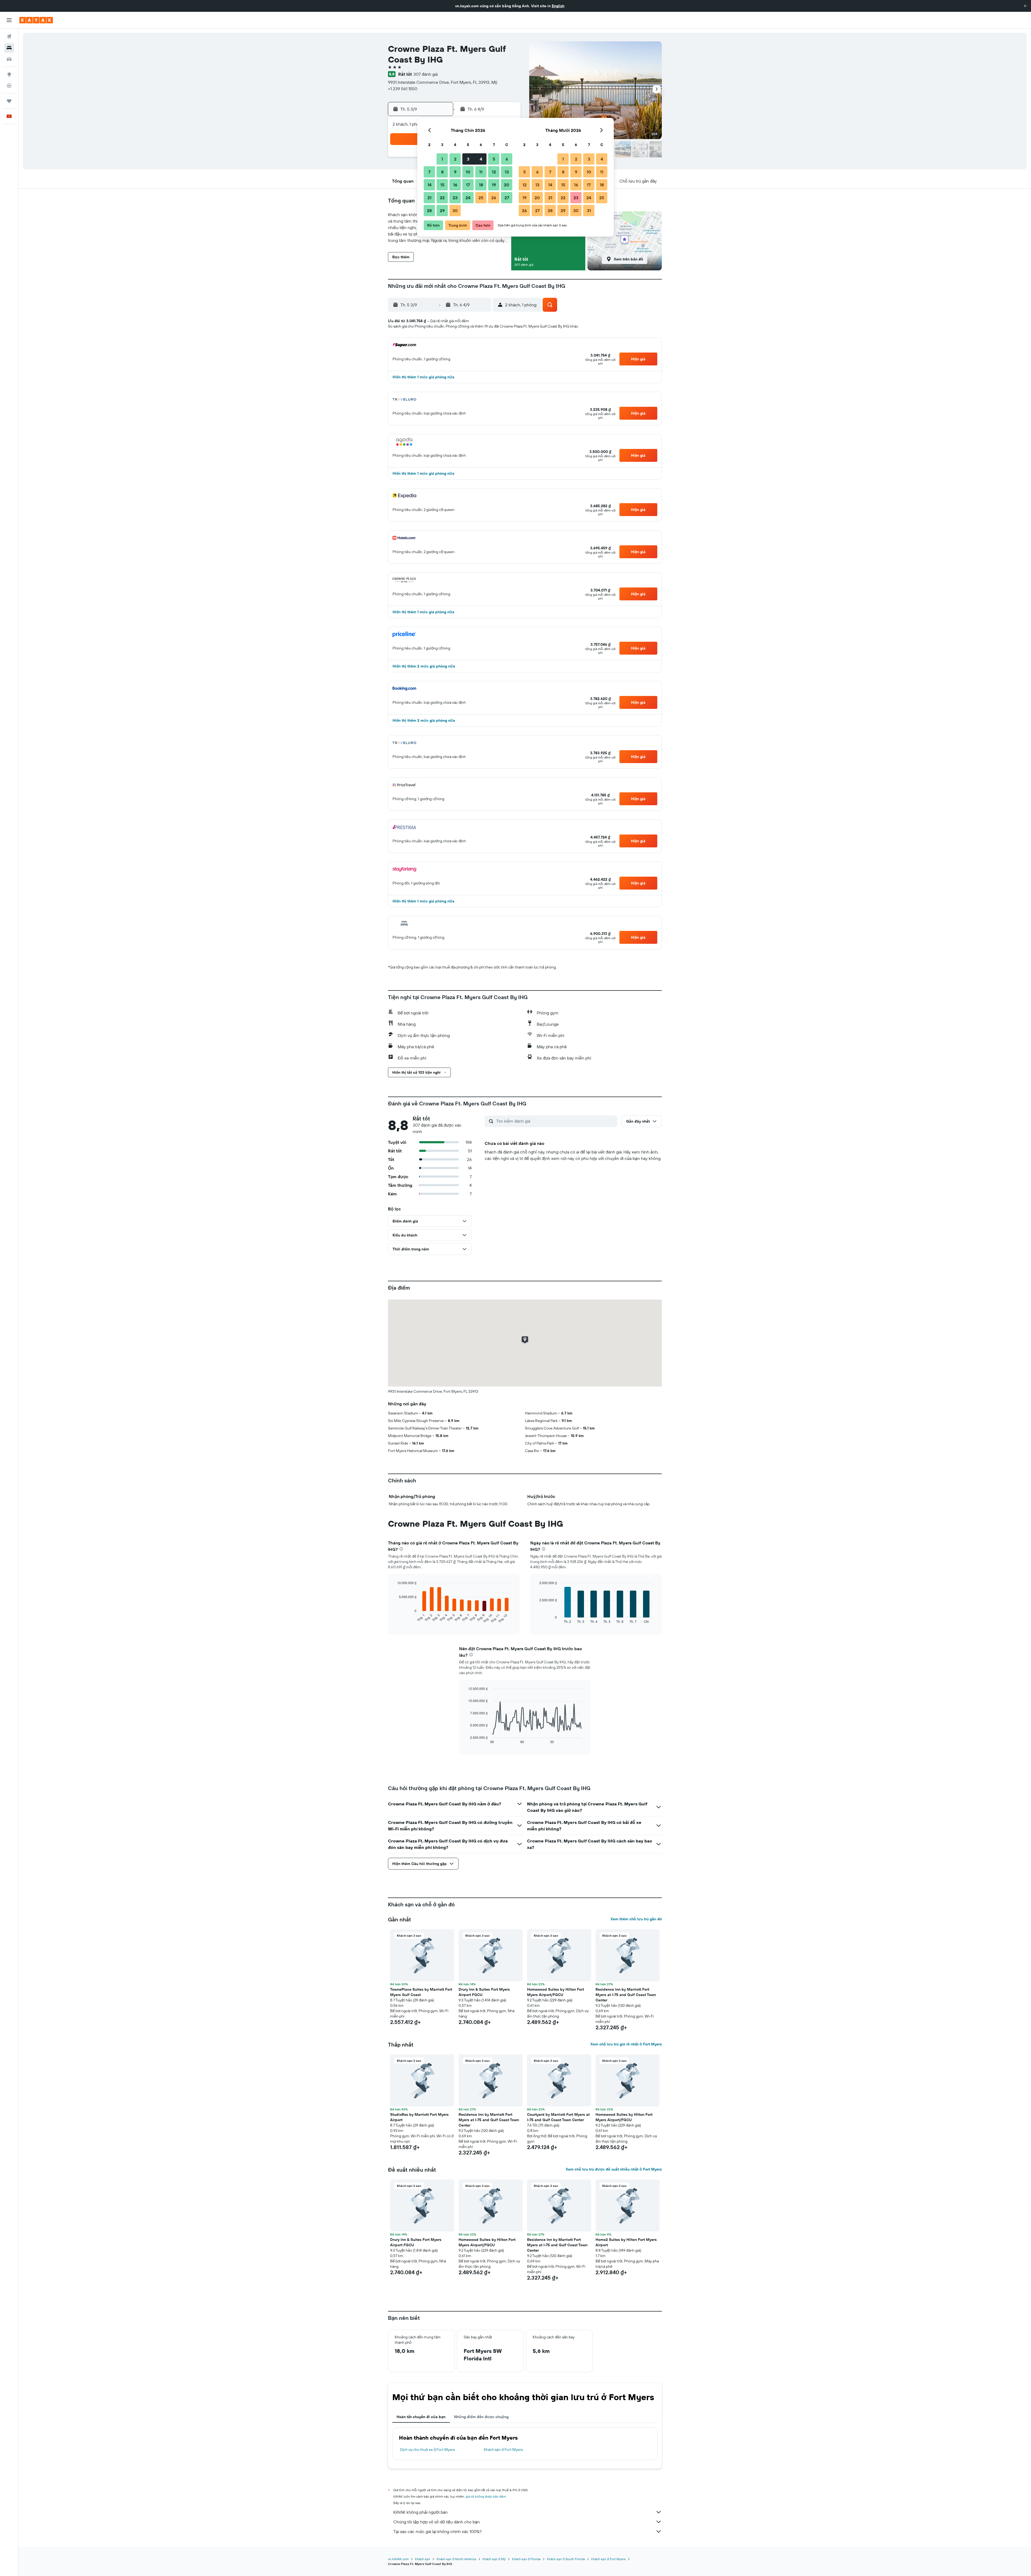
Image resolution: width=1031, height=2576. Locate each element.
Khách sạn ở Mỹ (494, 2559)
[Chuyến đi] (9, 101)
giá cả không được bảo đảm (486, 2496)
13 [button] (507, 172)
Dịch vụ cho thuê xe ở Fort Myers (427, 2450)
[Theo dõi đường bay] (9, 86)
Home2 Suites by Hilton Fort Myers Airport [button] (626, 2242)
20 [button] (507, 185)
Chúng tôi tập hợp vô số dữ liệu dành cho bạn (437, 2522)
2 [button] (455, 159)
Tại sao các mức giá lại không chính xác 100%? (438, 2531)
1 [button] (442, 159)
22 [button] (442, 198)
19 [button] (494, 185)
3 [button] (468, 159)
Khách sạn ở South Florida (566, 2559)
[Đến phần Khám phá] (9, 74)
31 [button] (589, 211)
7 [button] (429, 172)
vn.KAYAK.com (398, 2559)
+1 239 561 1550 (403, 89)
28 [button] (429, 211)
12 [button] (494, 172)
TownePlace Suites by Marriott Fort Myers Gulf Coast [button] (421, 1992)
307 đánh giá (426, 74)
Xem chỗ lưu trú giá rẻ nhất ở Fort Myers (626, 2044)
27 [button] (507, 198)
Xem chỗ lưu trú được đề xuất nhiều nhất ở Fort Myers (614, 2169)
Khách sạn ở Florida (526, 2559)
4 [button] (481, 159)
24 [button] (468, 198)
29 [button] (442, 211)
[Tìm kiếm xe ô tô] (9, 59)
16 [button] (455, 185)
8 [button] (442, 172)
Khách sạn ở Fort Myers (503, 2450)
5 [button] (494, 159)
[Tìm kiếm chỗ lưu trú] (9, 48)
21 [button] (429, 198)
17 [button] (468, 185)
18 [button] (481, 185)
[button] (1025, 6)
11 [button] (481, 172)
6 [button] (507, 159)
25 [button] (481, 198)
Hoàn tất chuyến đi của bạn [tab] (421, 2417)
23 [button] (455, 198)
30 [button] (455, 211)
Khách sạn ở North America (456, 2559)
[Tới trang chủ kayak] (36, 20)
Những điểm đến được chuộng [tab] (481, 2417)
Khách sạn (423, 2559)
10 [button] (468, 172)
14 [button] (429, 185)
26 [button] (494, 198)
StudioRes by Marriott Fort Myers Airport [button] (419, 2117)
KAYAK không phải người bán (420, 2512)
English (558, 6)
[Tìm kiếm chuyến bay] (9, 37)
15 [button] (442, 185)
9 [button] (455, 172)
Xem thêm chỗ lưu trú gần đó (636, 1919)
